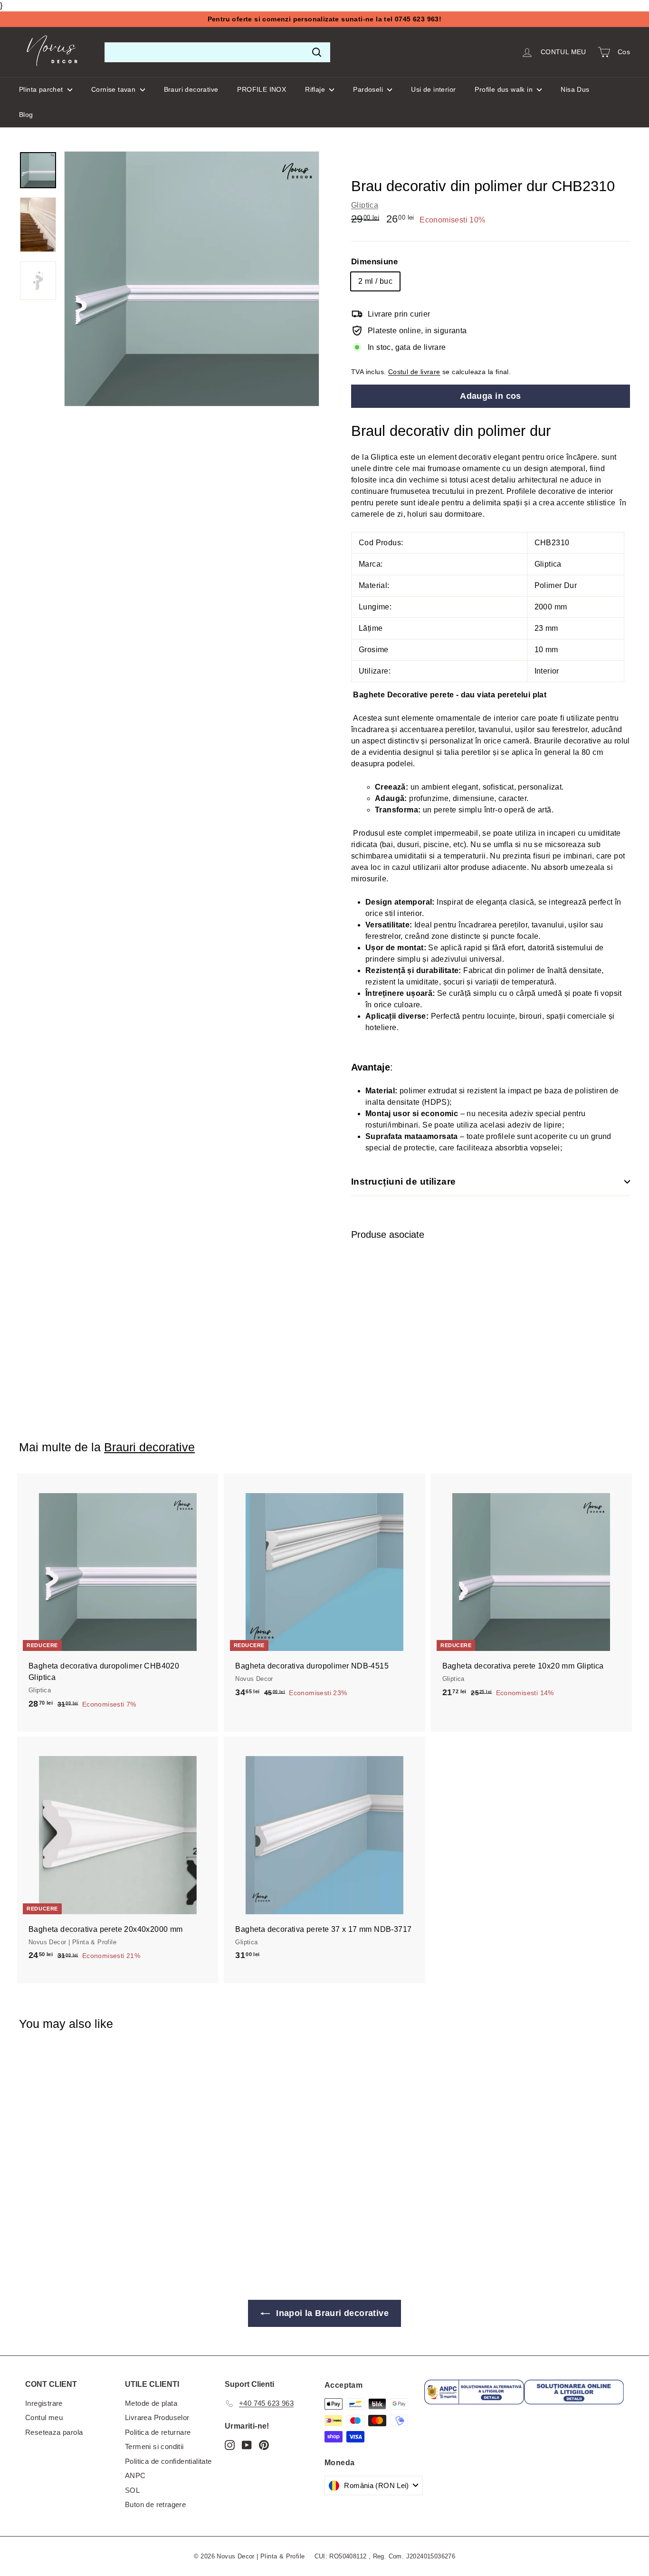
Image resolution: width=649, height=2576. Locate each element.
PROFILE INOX (262, 89)
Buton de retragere (155, 2504)
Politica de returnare (158, 2432)
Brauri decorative (191, 89)
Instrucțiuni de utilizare (404, 1182)
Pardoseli (369, 89)
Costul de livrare (414, 372)
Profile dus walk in (505, 89)
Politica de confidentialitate (168, 2461)
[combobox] (217, 52)
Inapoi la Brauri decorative (331, 2313)
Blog (26, 115)
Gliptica (365, 205)
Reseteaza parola (54, 2432)
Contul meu (44, 2417)
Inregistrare (44, 2403)
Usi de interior (433, 89)
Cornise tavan (115, 89)
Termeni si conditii (154, 2446)
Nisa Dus (575, 89)
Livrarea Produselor (157, 2417)
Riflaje (316, 89)
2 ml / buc (375, 281)
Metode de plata (151, 2403)
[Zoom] (192, 279)
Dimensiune (374, 262)
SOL (132, 2490)
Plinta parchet (42, 89)
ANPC (135, 2475)
